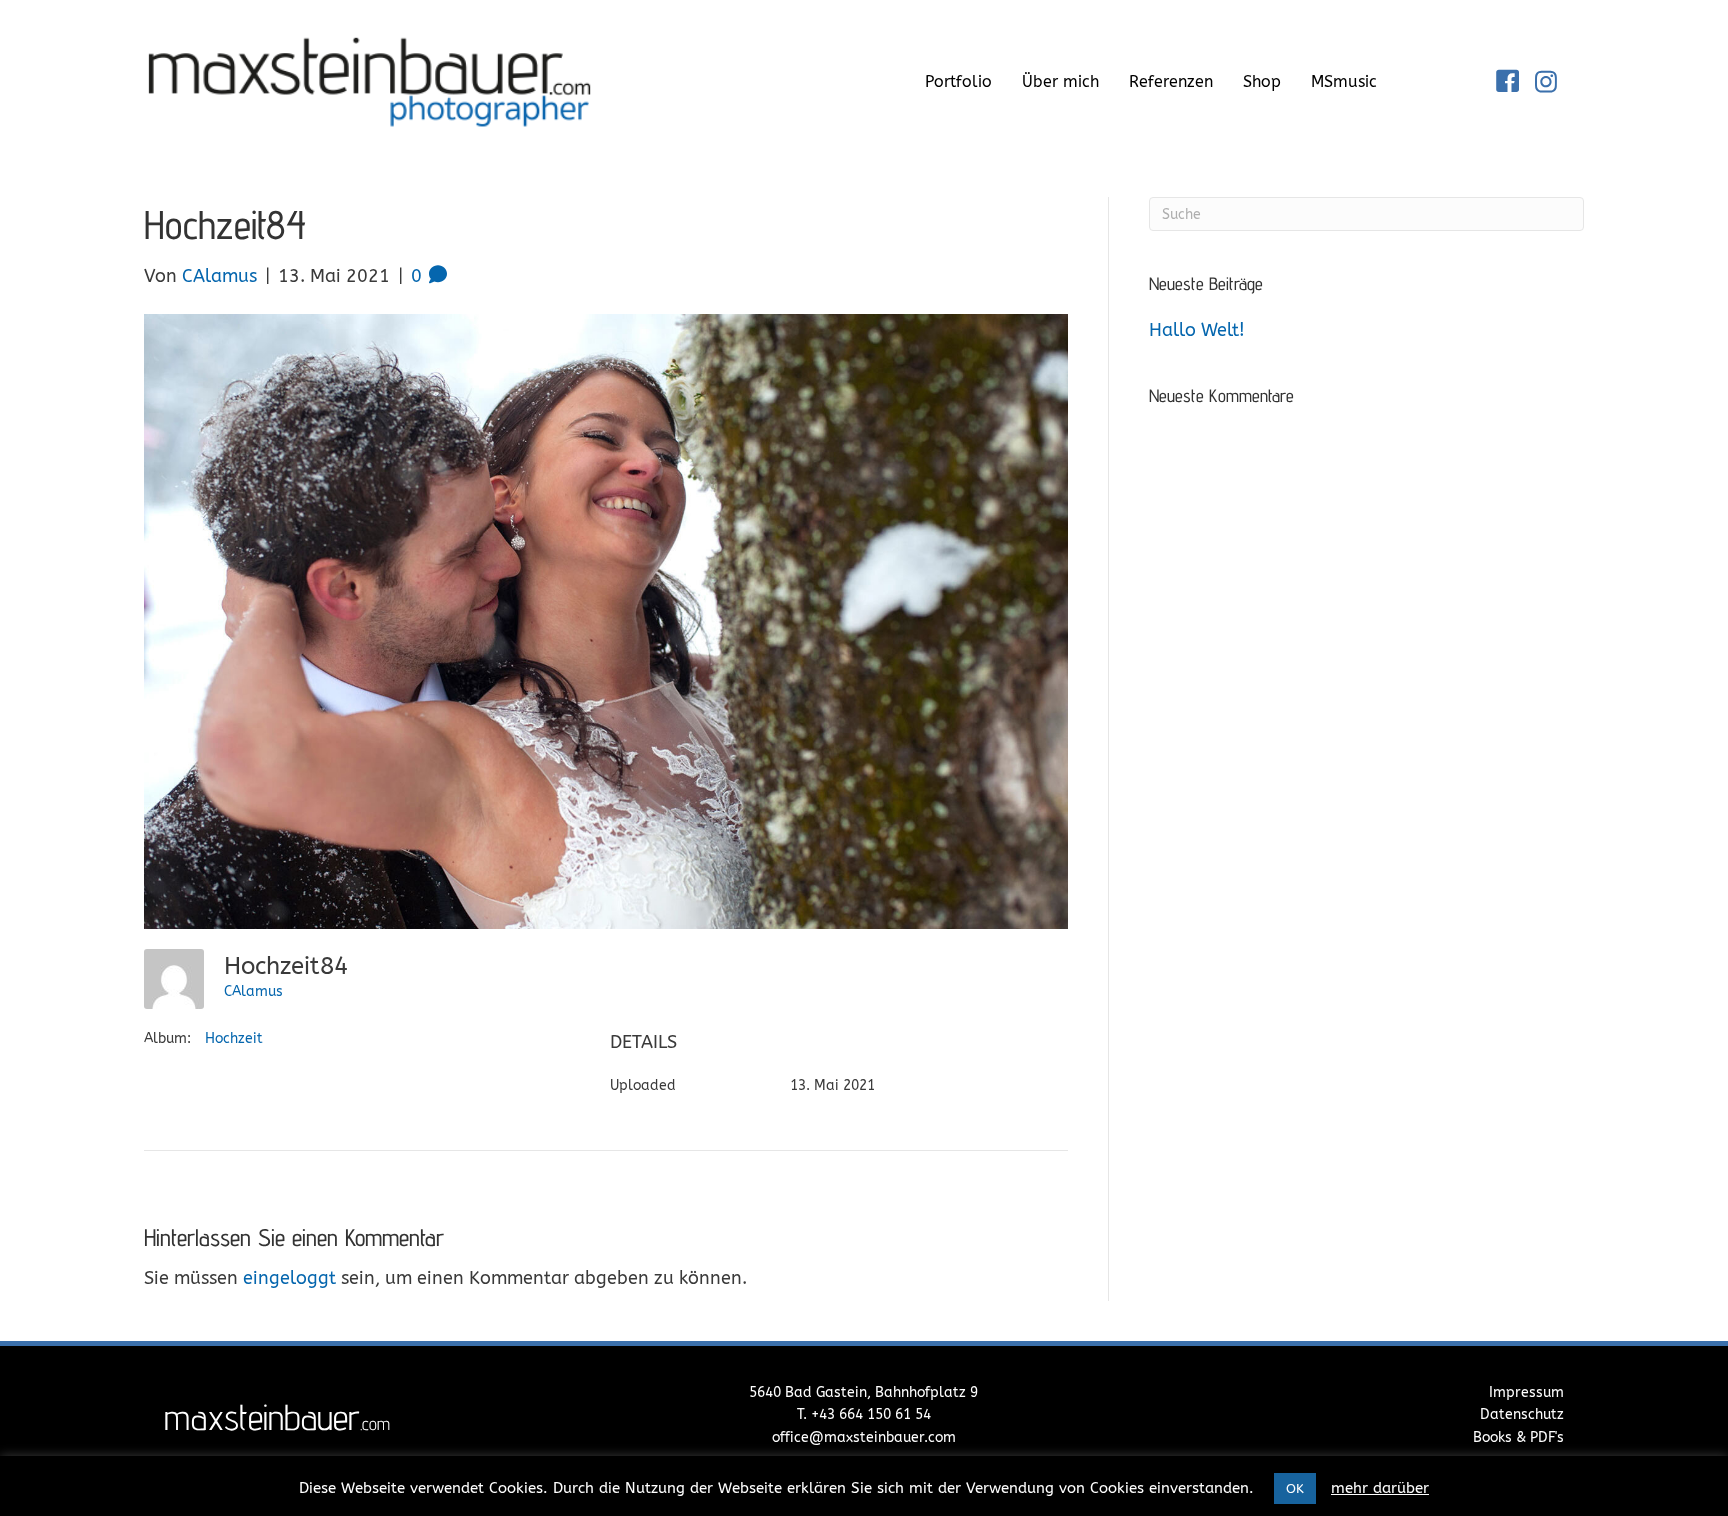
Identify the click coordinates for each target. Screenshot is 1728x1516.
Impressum (1526, 1392)
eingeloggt (289, 1278)
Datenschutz (1522, 1414)
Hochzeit (234, 1038)
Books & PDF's (1518, 1437)
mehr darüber (1380, 1488)
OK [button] (1295, 1488)
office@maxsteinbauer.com (864, 1437)
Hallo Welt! (1197, 330)
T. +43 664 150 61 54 (864, 1414)
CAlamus (253, 991)
